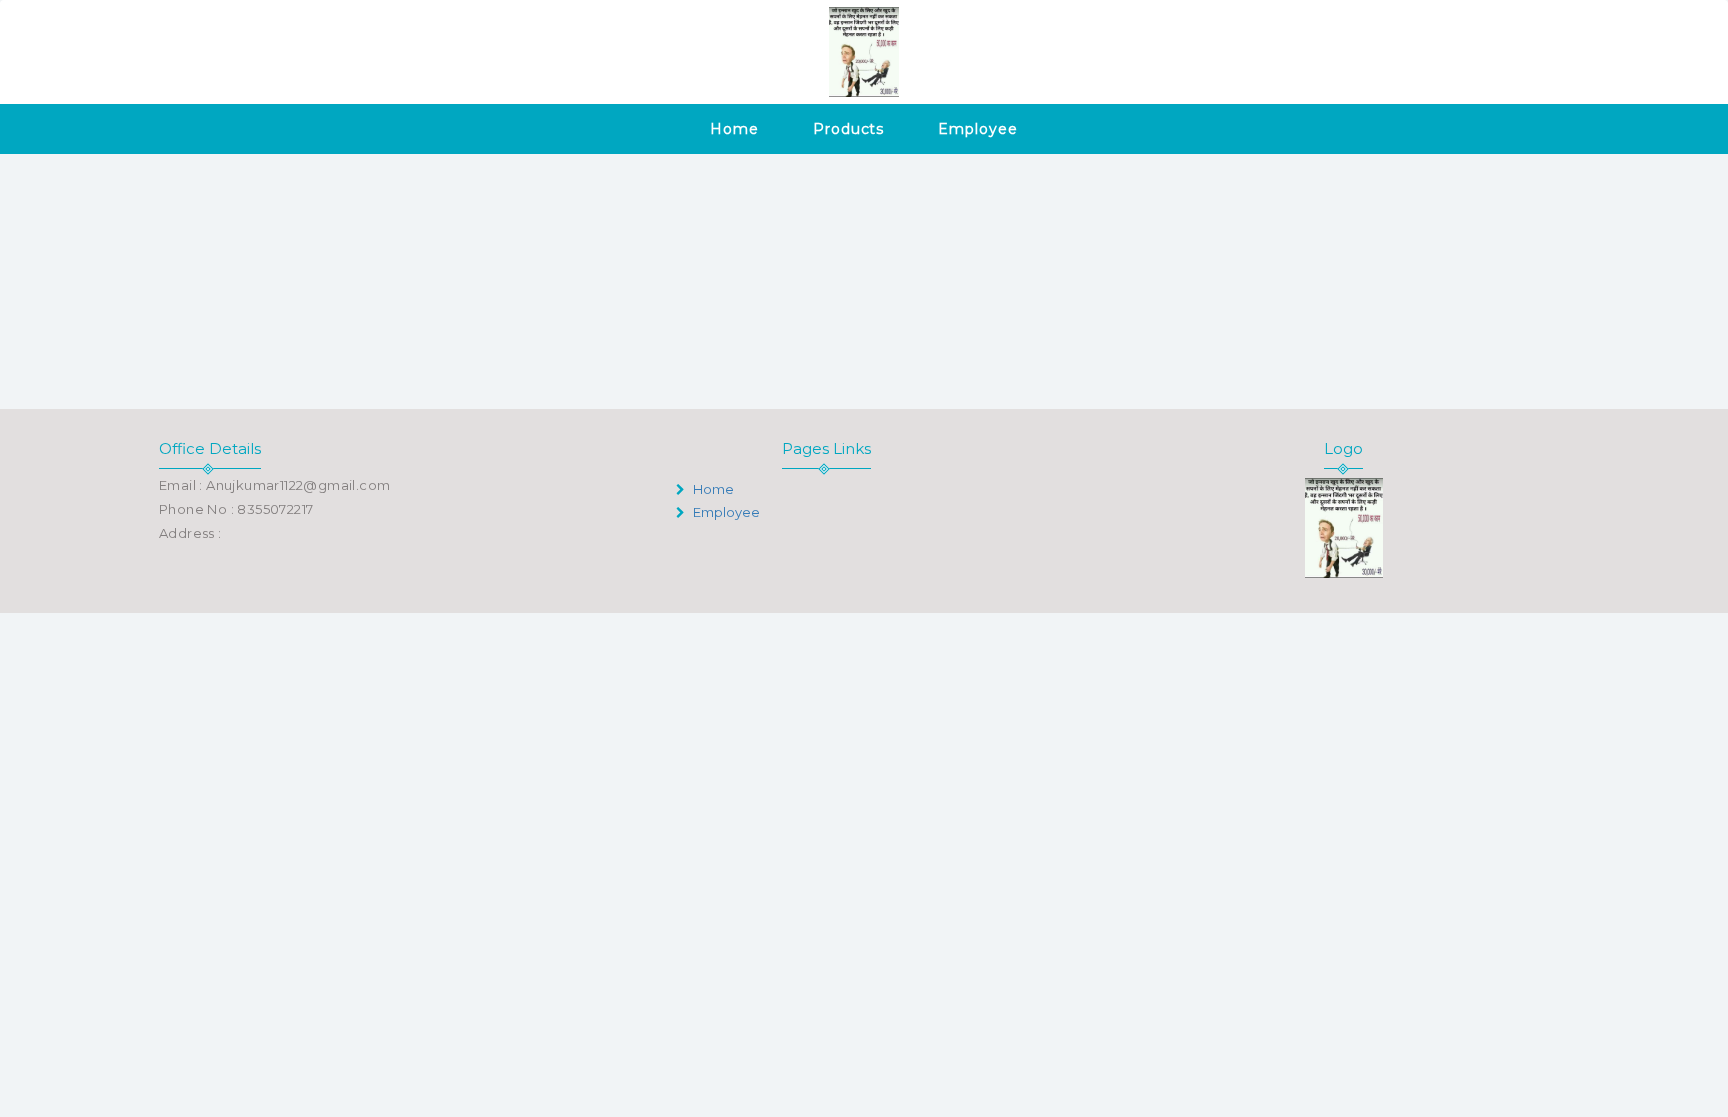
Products (848, 129)
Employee (977, 129)
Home (734, 129)
